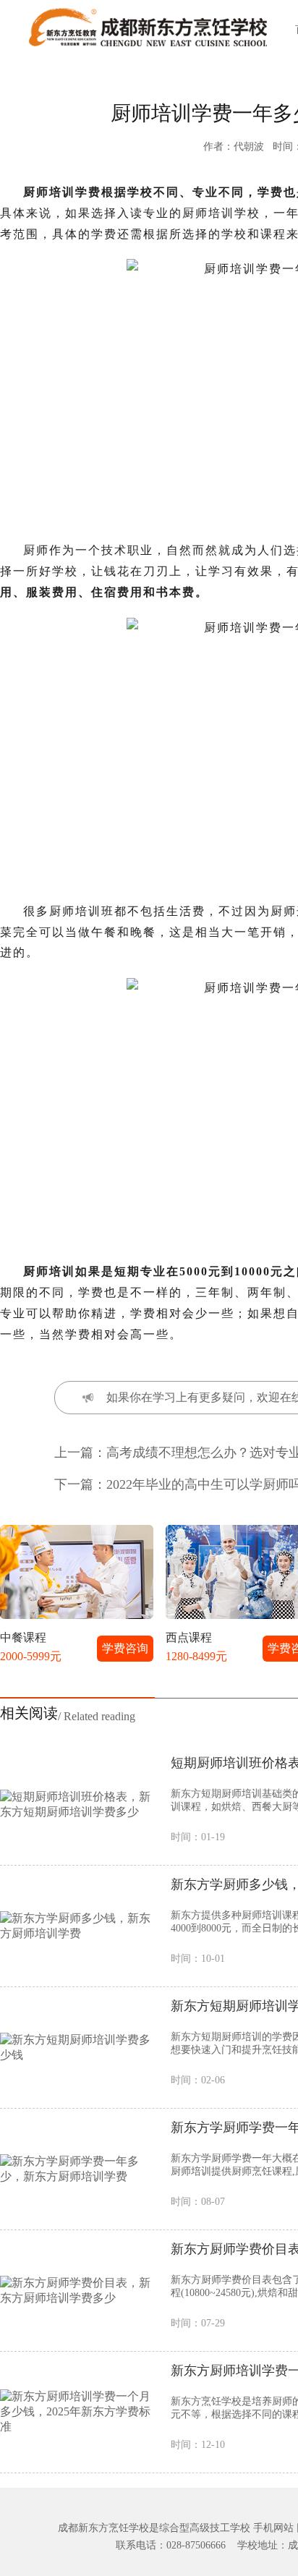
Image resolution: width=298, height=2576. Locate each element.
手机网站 (273, 2528)
